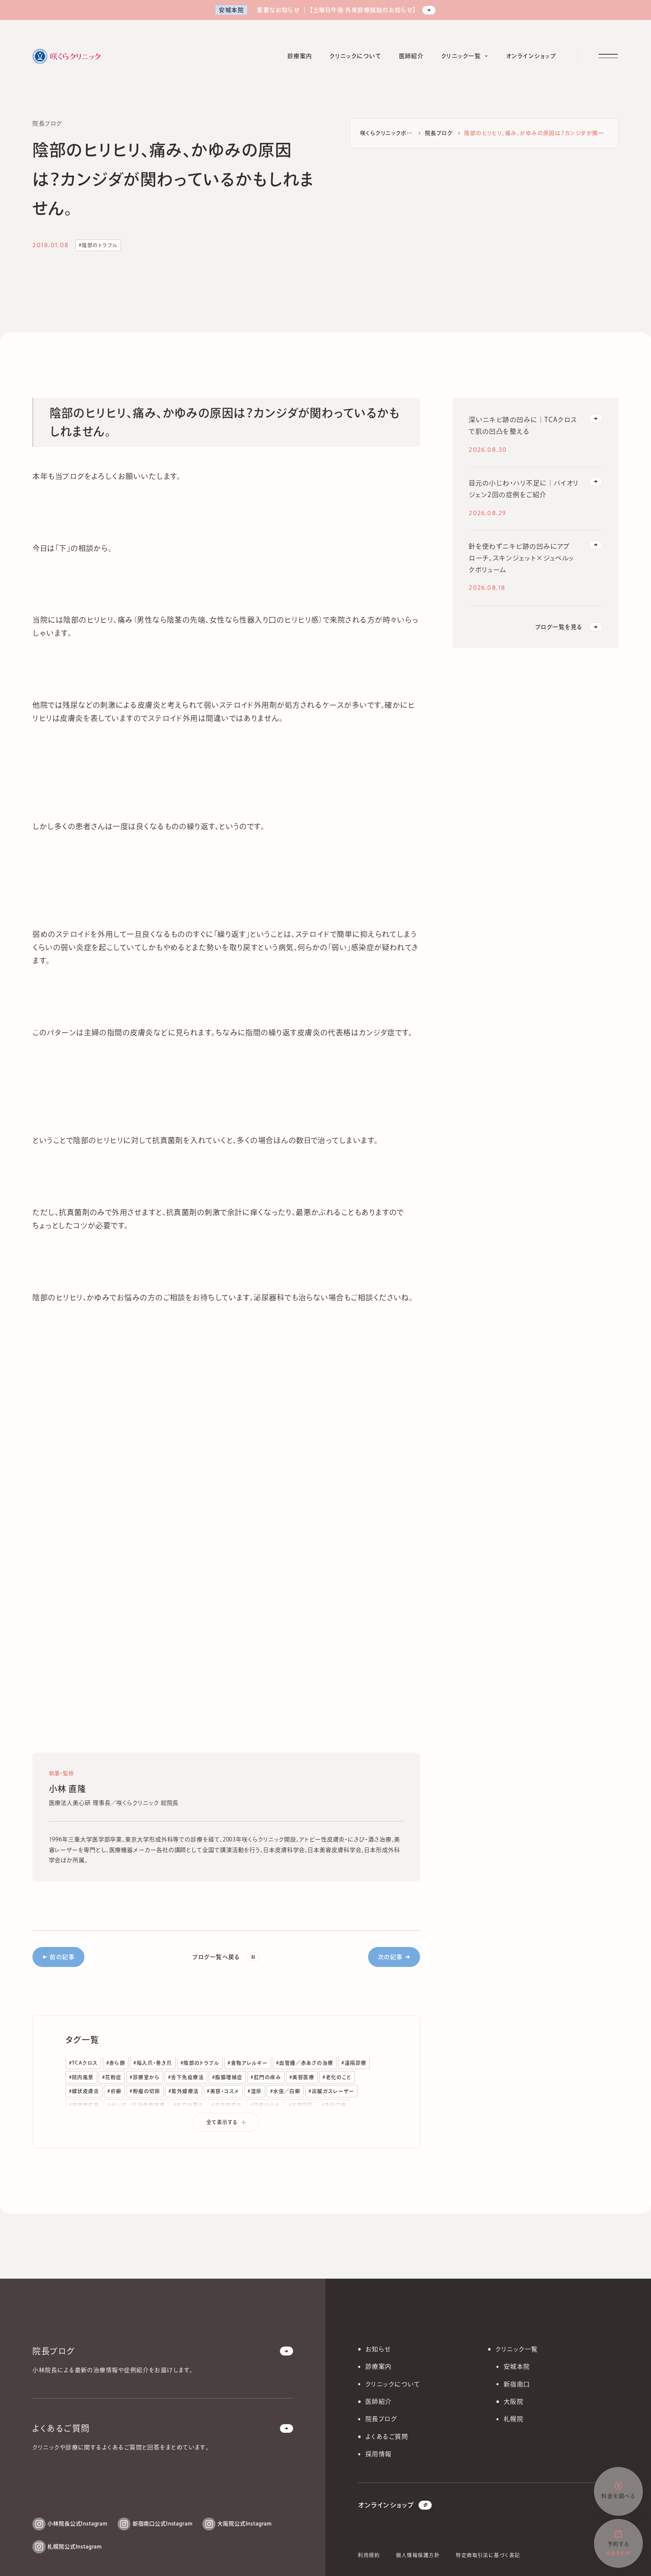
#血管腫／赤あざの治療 (305, 2063)
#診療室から (145, 2077)
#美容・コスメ (223, 2091)
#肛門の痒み (266, 2077)
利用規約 (369, 2555)
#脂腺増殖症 (227, 2077)
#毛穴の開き (188, 2105)
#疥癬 (114, 2091)
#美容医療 (302, 2077)
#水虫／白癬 (285, 2091)
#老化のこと (337, 2077)
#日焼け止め (265, 2105)
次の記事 (390, 1957)
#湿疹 (254, 2091)
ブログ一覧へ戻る (216, 1957)
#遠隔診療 (354, 2063)
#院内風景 (81, 2077)
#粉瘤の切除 (145, 2091)
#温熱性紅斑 (84, 2105)
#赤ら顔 (116, 2063)
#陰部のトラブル (98, 245)
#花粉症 (112, 2077)
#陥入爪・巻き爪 (153, 2063)
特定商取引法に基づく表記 (488, 2555)
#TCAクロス (83, 2063)
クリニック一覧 (517, 2349)
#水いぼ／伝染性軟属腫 (136, 2105)
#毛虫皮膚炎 (227, 2105)
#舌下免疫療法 (186, 2077)
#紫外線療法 (184, 2091)
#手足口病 (334, 2105)
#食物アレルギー (248, 2063)
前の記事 (62, 1957)
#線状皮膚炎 (84, 2091)
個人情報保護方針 (418, 2555)
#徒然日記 (301, 2105)
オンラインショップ (386, 2505)
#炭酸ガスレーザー (331, 2091)
